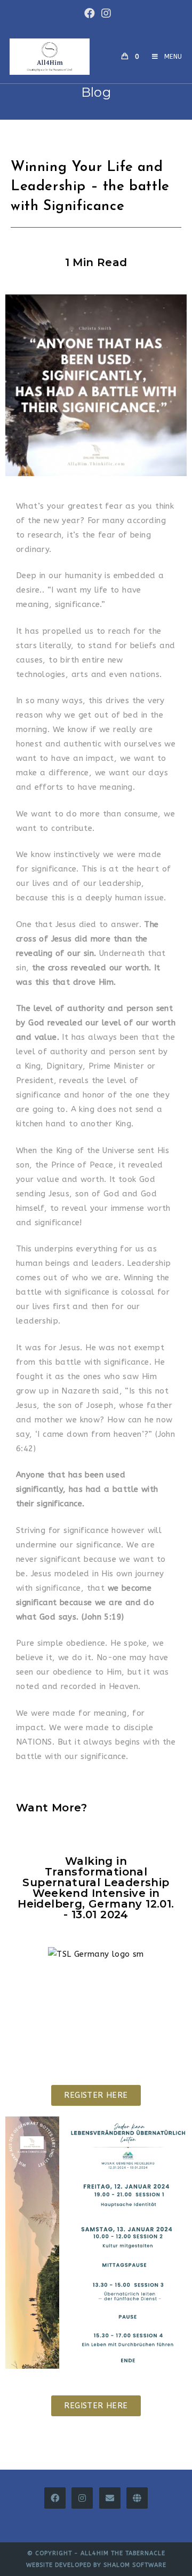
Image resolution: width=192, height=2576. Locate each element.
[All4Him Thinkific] (137, 2498)
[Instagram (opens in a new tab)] (105, 13)
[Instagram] (82, 2498)
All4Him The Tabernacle (123, 2553)
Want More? (51, 1808)
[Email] (110, 2498)
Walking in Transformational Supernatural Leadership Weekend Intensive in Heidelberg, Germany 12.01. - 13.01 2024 (96, 1888)
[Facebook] (55, 2498)
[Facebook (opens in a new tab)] (90, 13)
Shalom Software (135, 2565)
